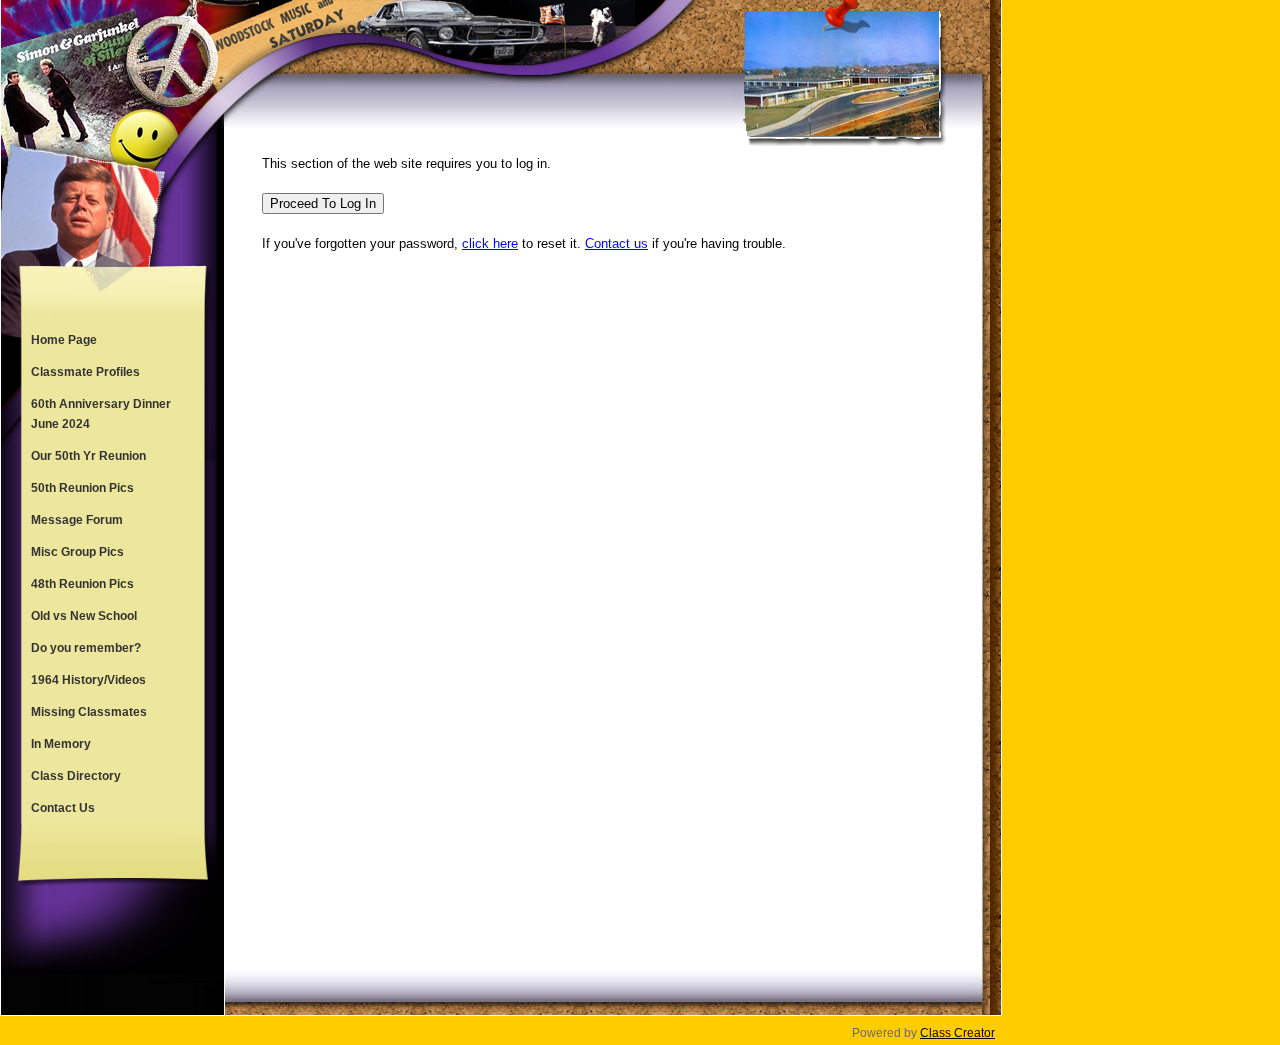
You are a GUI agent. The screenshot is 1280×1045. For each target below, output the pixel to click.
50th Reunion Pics (82, 488)
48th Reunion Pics (82, 584)
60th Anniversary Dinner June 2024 (101, 414)
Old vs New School (84, 616)
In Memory (61, 744)
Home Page (64, 340)
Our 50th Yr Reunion (88, 456)
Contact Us (63, 808)
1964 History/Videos (88, 680)
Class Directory (76, 776)
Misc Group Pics (77, 552)
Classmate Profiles (85, 372)
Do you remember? (86, 648)
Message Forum (77, 520)
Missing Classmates (89, 712)
